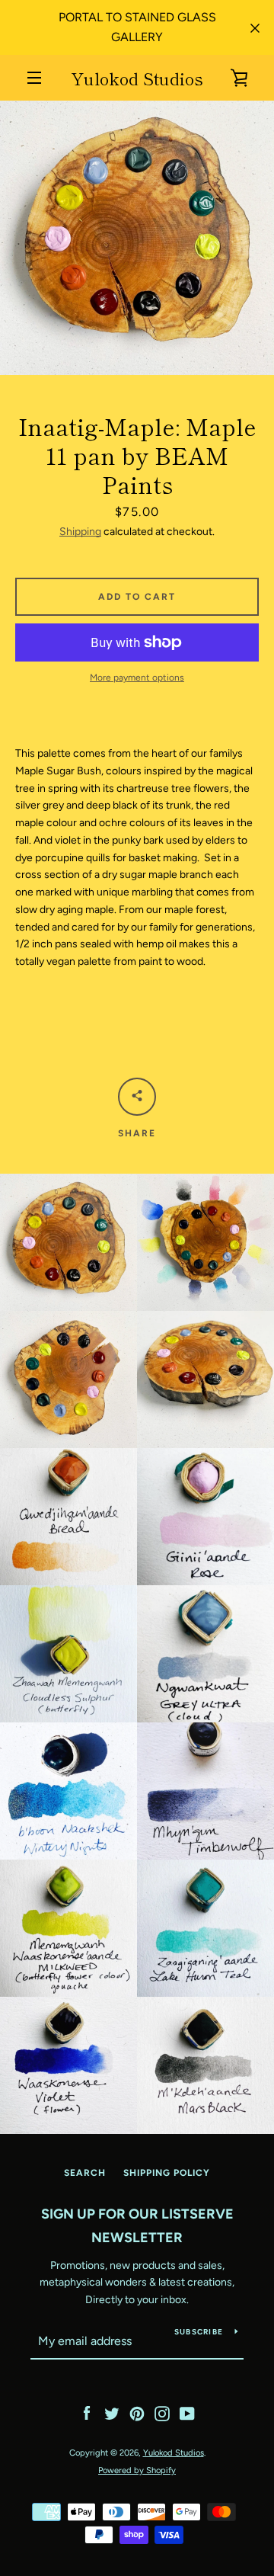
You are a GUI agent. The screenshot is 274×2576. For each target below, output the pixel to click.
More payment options (137, 678)
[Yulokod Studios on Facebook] (87, 2413)
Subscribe (199, 2332)
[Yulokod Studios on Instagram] (162, 2413)
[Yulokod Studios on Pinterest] (137, 2413)
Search (85, 2173)
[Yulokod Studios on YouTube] (187, 2413)
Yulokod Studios (137, 78)
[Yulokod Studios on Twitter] (112, 2413)
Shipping (80, 532)
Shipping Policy (167, 2173)
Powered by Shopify (137, 2470)
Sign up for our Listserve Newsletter (137, 2226)
